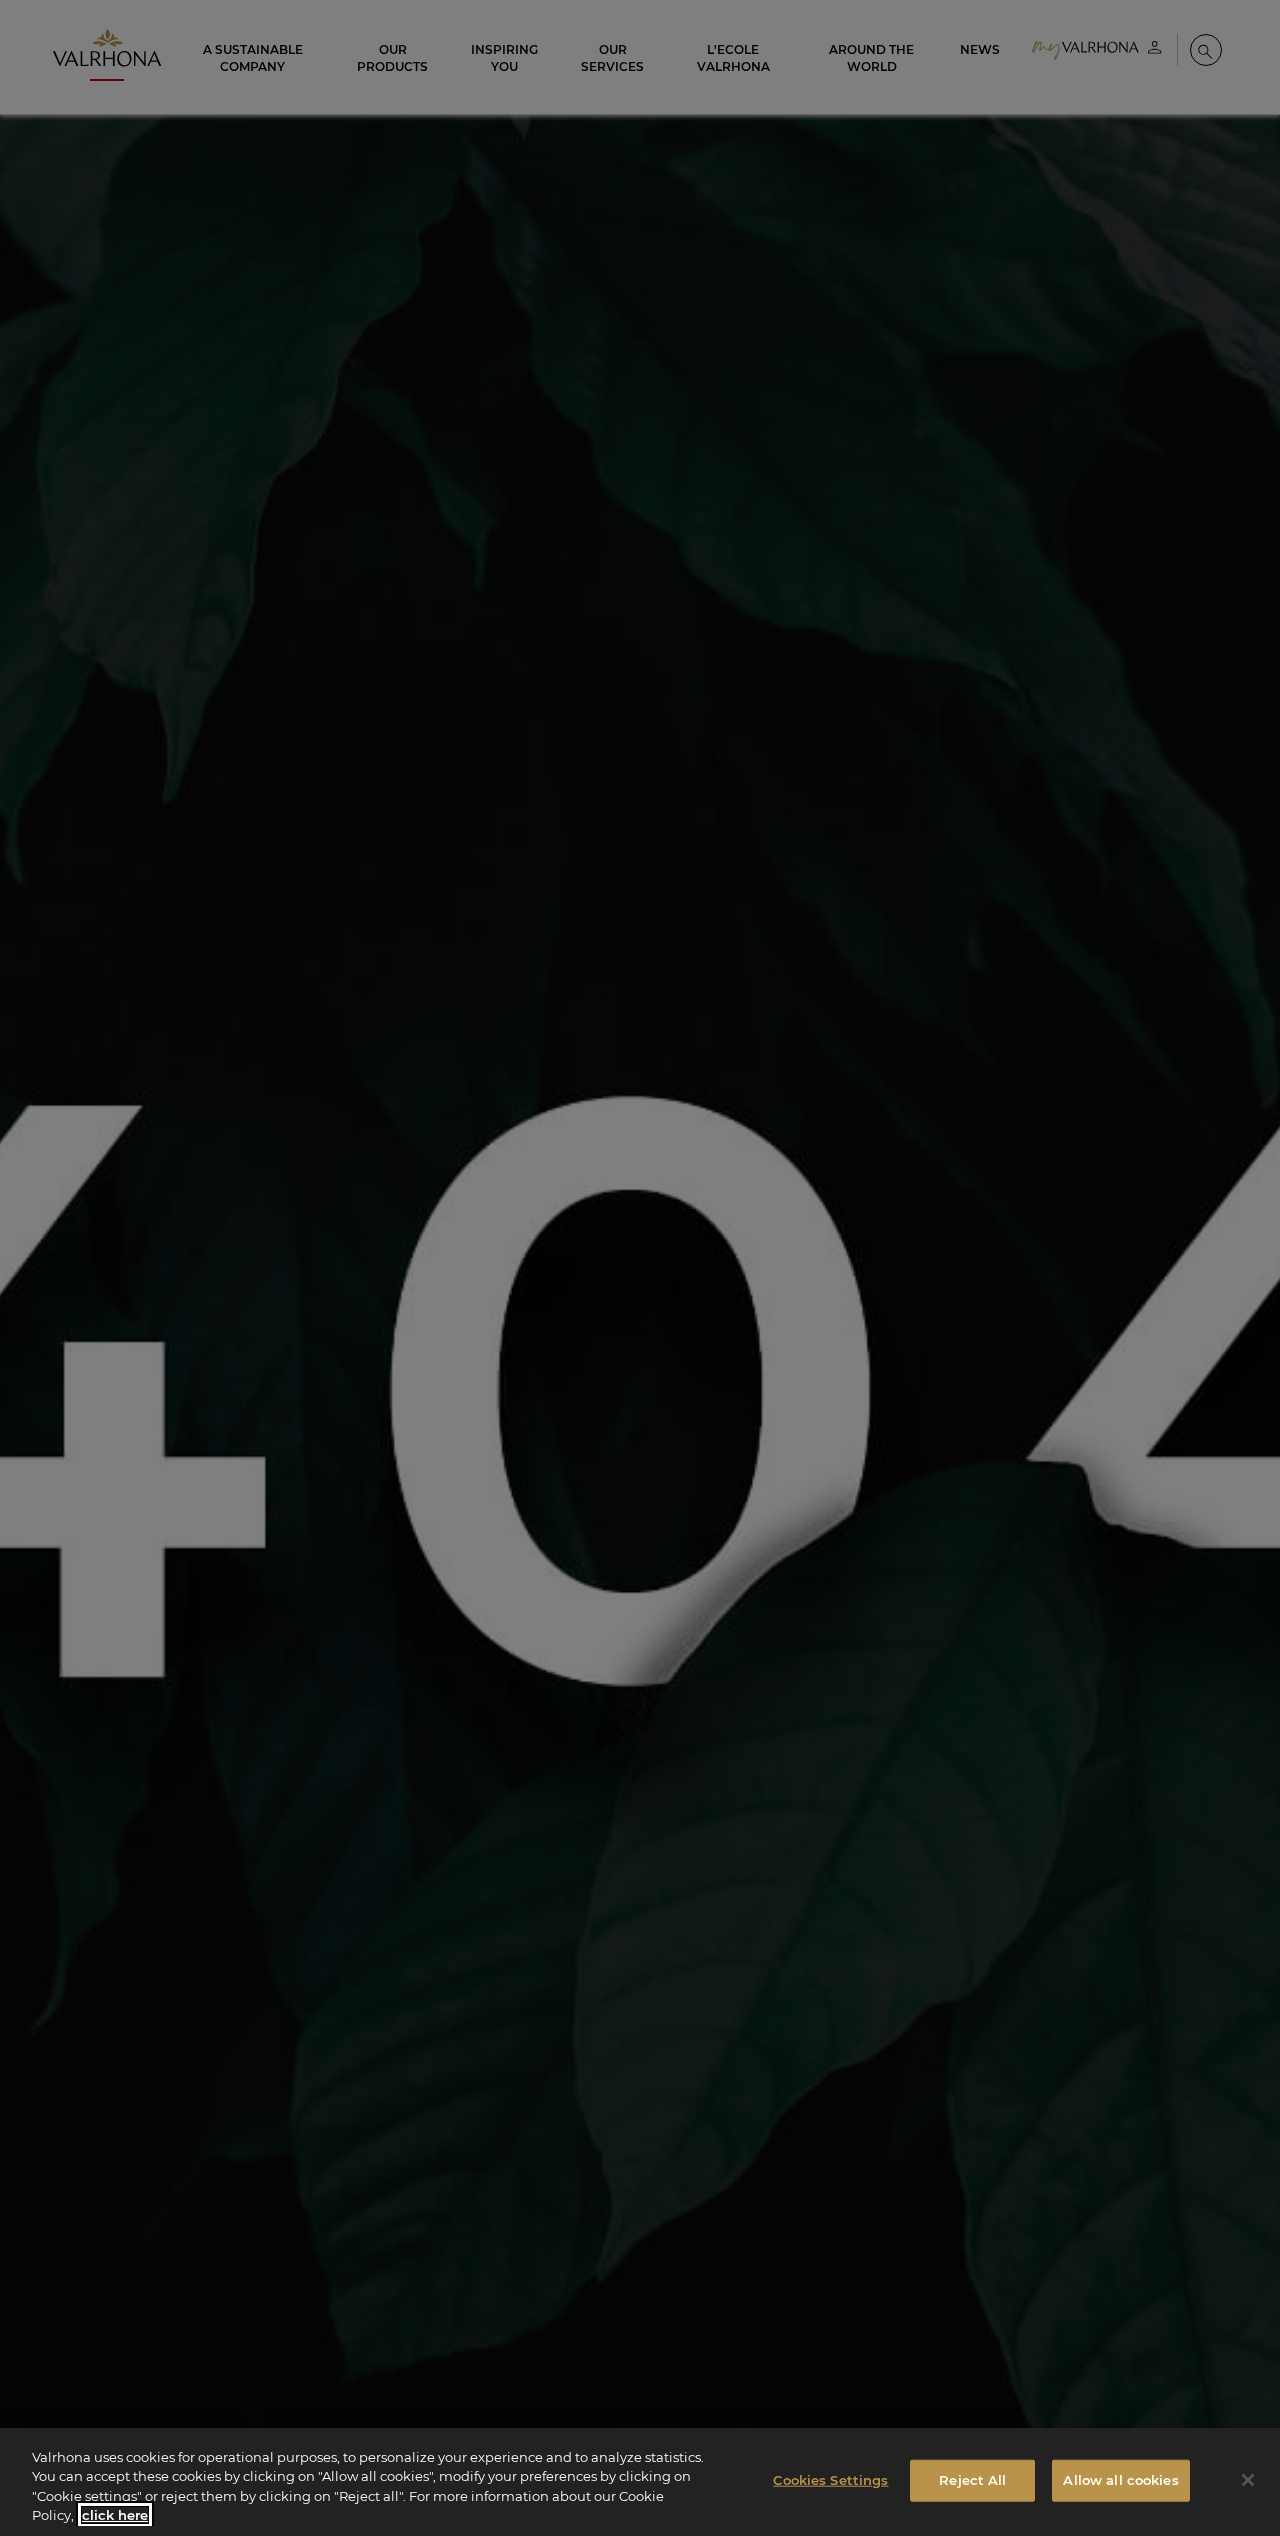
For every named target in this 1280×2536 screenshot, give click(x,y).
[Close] (1248, 2480)
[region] (640, 2482)
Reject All (972, 2480)
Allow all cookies (1120, 2480)
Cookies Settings (830, 2480)
